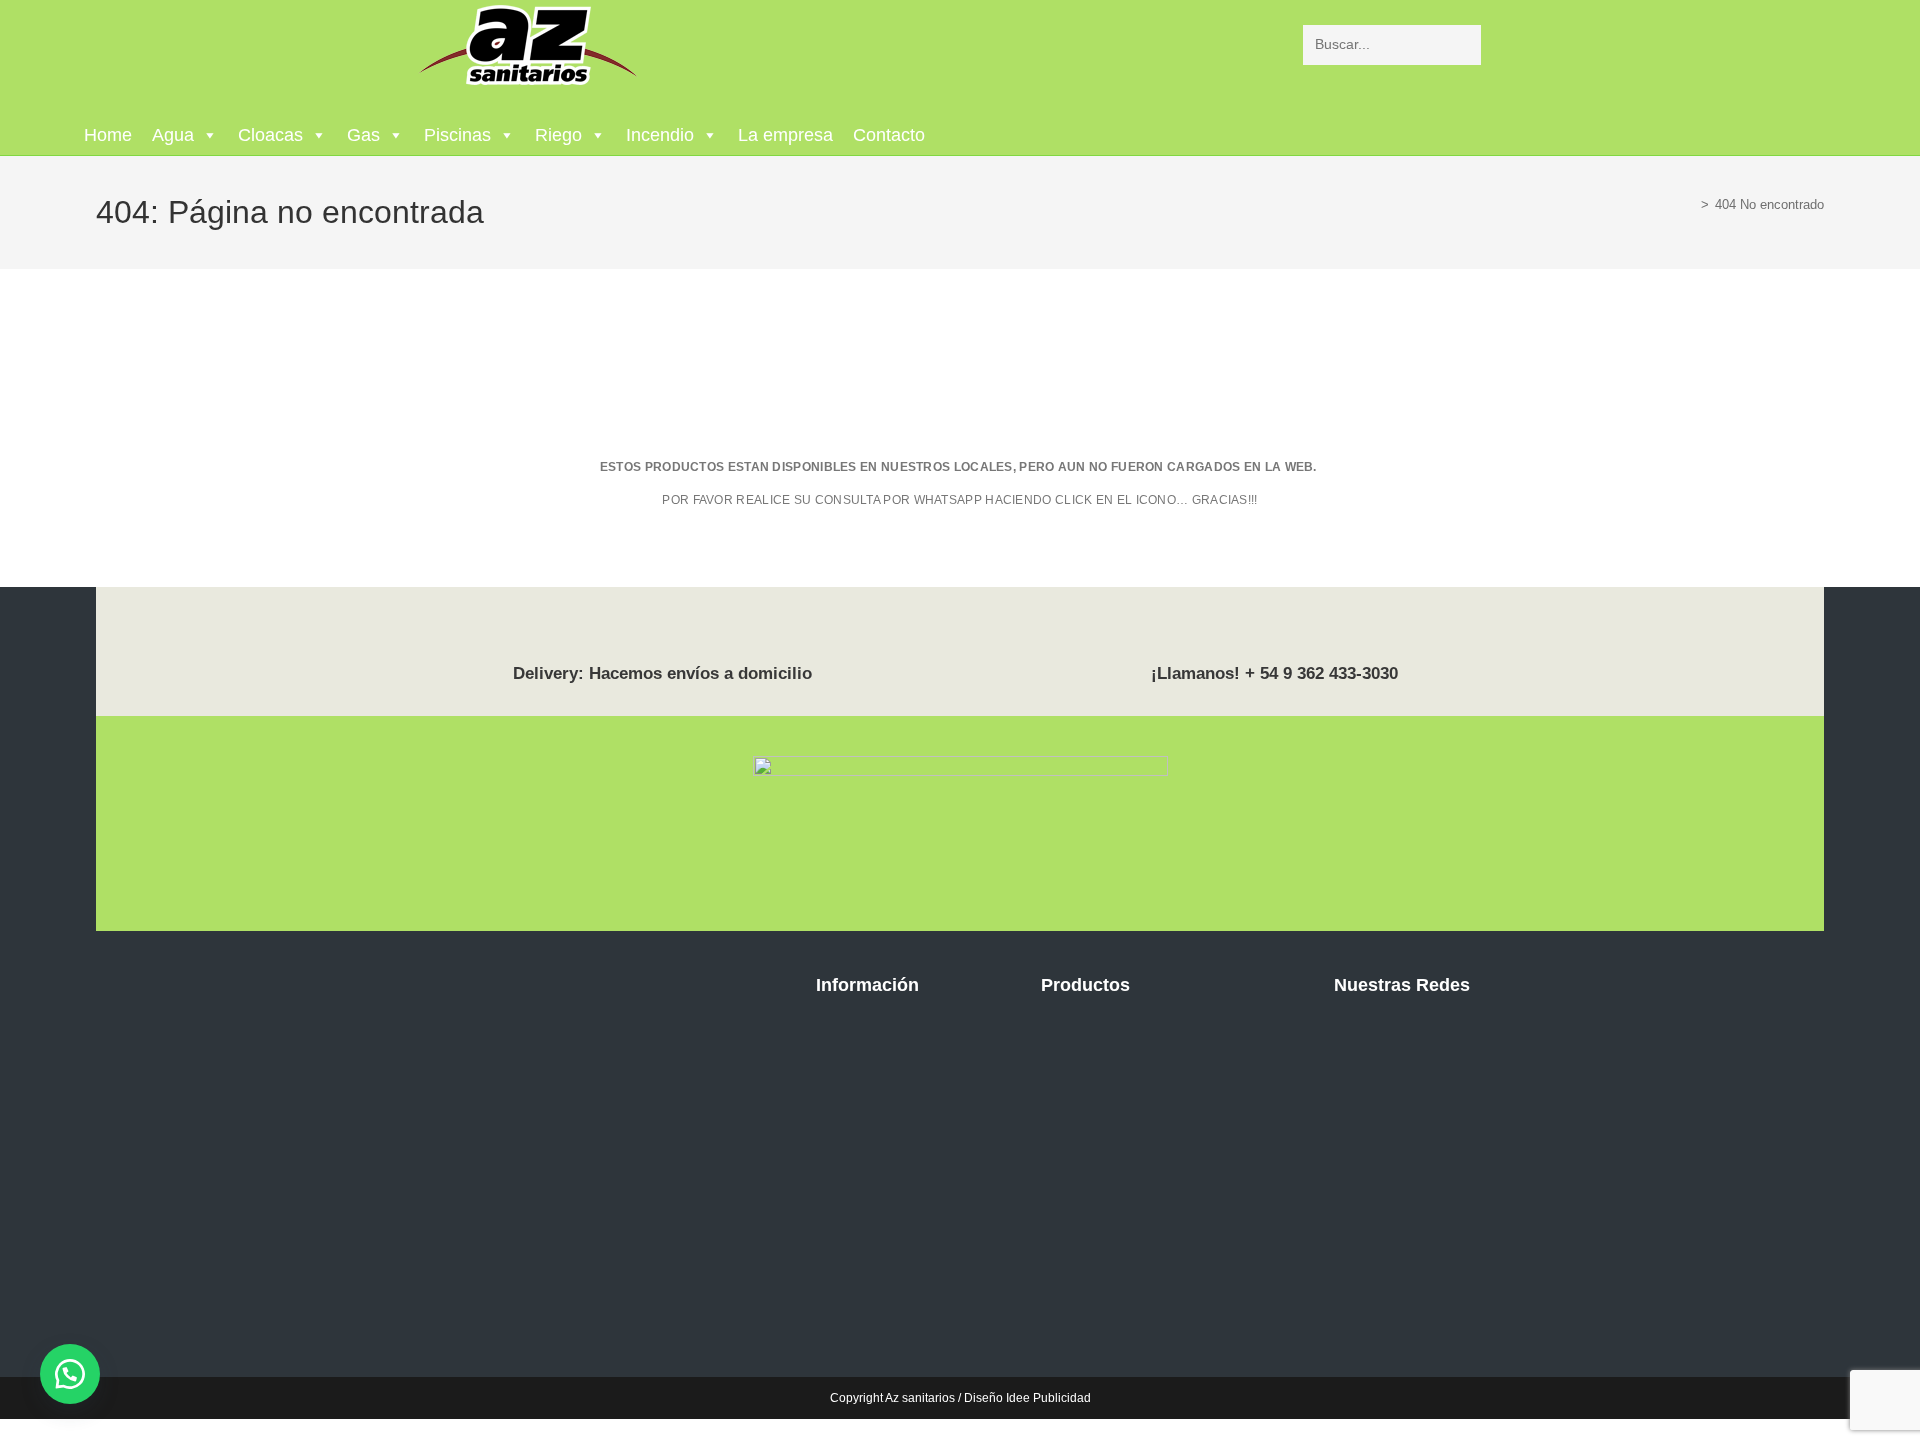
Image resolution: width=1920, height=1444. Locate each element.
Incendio (660, 135)
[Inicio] (1690, 204)
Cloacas (270, 135)
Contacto (889, 135)
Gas (363, 135)
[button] (70, 1374)
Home (108, 135)
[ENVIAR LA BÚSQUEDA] (1462, 45)
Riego (558, 135)
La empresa (785, 135)
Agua (173, 135)
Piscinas (457, 135)
